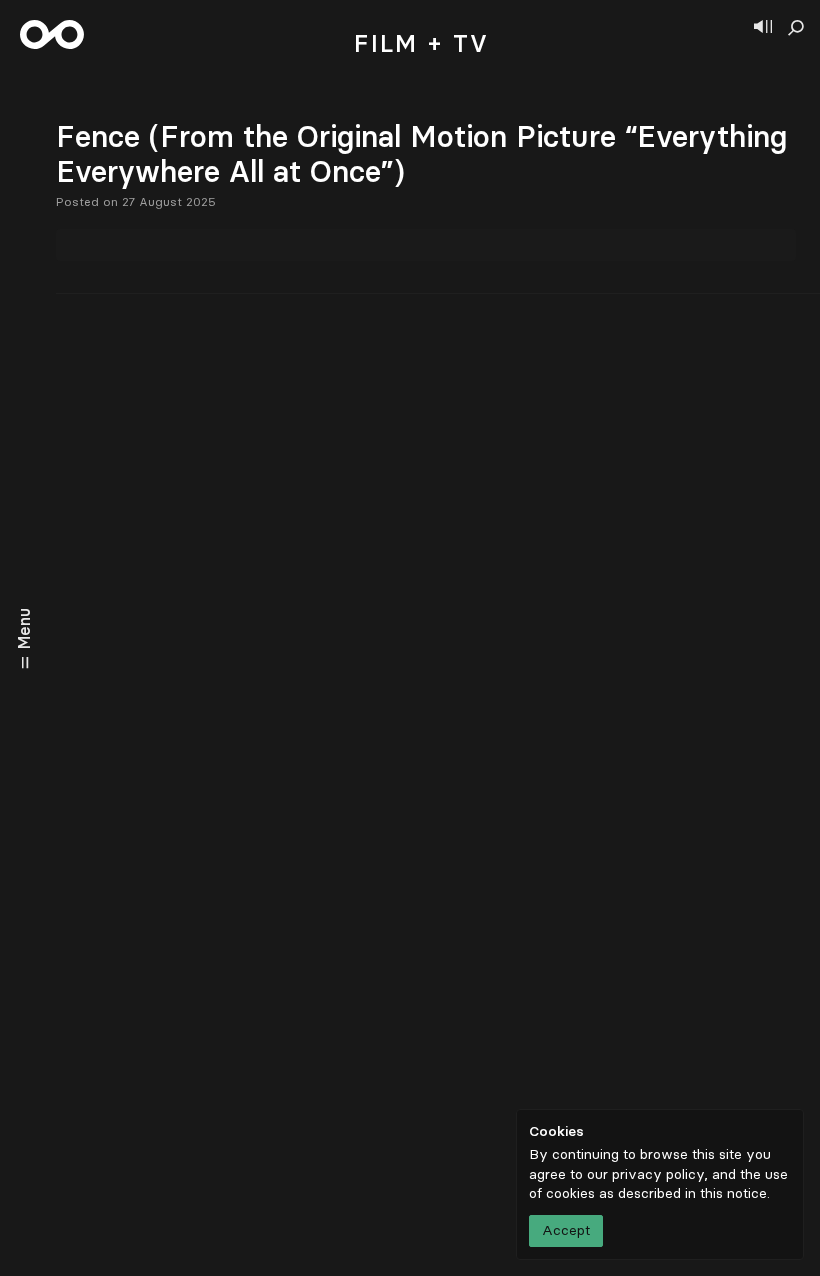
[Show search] (796, 28)
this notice (733, 1193)
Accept (566, 1230)
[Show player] (763, 28)
